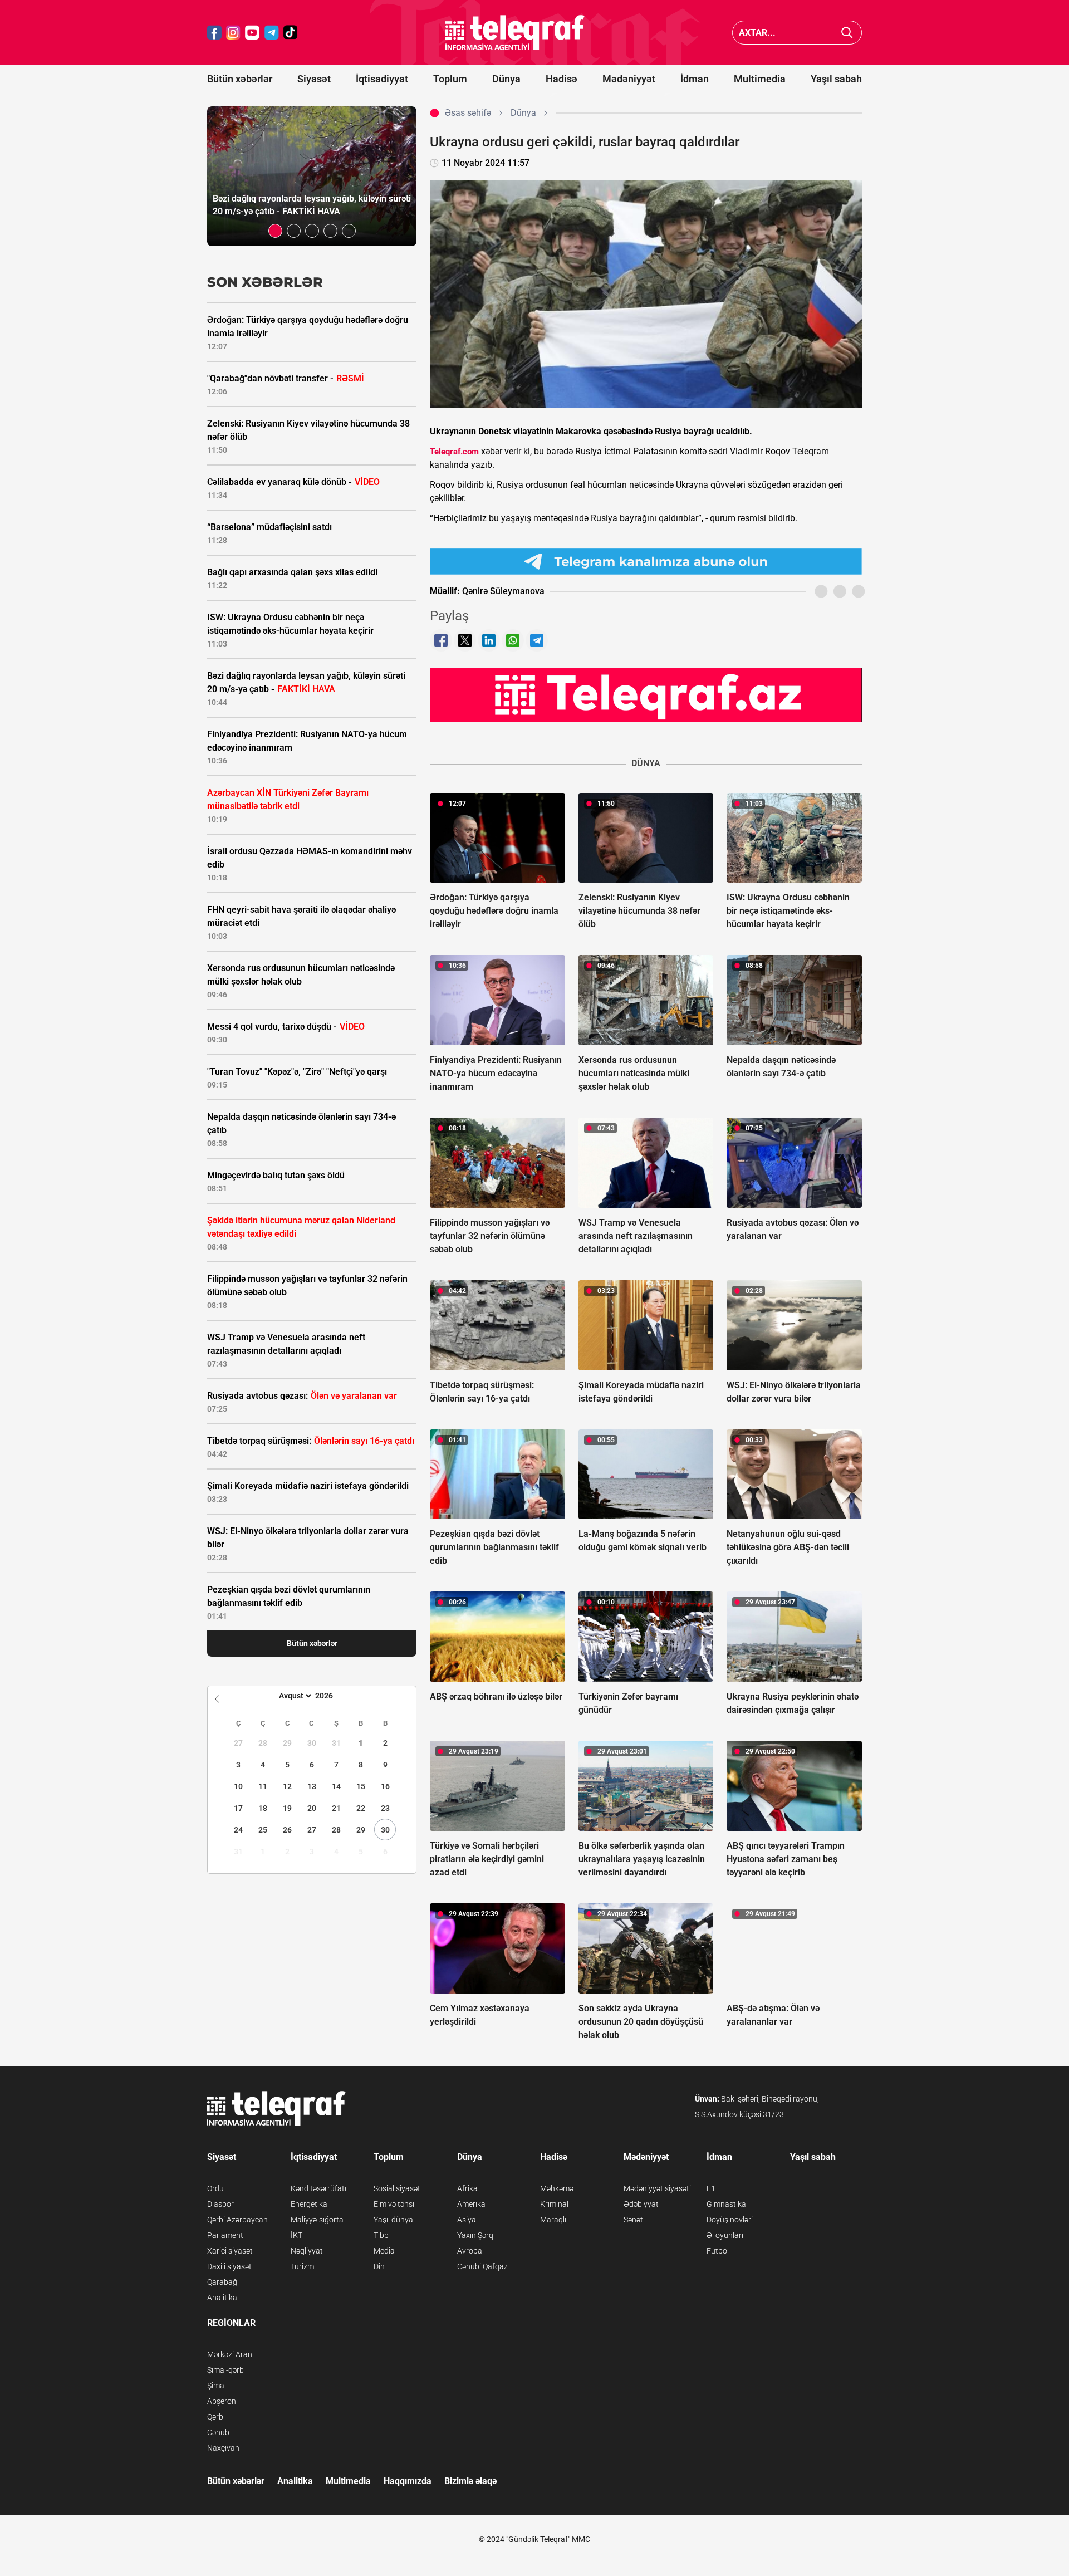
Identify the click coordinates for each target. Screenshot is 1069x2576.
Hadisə (562, 79)
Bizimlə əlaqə (470, 2481)
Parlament (225, 2235)
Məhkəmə (557, 2188)
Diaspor (220, 2204)
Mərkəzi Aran (230, 2354)
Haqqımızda (408, 2481)
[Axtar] (847, 33)
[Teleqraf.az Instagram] (233, 33)
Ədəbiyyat (641, 2204)
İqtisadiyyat (382, 79)
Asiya (467, 2220)
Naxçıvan (223, 2448)
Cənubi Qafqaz (482, 2266)
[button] (275, 231)
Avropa (470, 2251)
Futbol (718, 2251)
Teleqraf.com (454, 452)
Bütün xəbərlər (240, 79)
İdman (695, 79)
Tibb (381, 2235)
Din (379, 2266)
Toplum (450, 79)
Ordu (215, 2188)
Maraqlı (553, 2220)
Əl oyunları (725, 2235)
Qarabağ (222, 2282)
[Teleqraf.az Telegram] (272, 33)
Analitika (222, 2298)
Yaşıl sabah (836, 79)
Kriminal (554, 2204)
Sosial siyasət (397, 2188)
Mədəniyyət (629, 79)
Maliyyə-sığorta (317, 2220)
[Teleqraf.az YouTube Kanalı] (646, 694)
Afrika (467, 2188)
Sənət (633, 2220)
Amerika (471, 2204)
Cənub (218, 2432)
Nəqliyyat (307, 2251)
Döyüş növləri (730, 2220)
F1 (711, 2188)
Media (384, 2251)
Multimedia (760, 79)
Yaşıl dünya (393, 2220)
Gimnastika (726, 2204)
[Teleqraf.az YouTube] (252, 33)
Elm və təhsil (395, 2204)
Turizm (302, 2266)
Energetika (309, 2204)
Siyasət (314, 79)
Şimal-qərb (225, 2370)
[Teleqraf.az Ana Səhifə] (515, 33)
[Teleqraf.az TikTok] (291, 33)
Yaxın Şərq (475, 2235)
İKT (296, 2235)
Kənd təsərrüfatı (318, 2188)
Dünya (506, 79)
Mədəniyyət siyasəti (657, 2188)
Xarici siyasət (230, 2251)
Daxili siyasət (229, 2266)
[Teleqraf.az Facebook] (214, 33)
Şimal (217, 2386)
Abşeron (222, 2401)
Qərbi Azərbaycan (237, 2220)
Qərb (215, 2417)
